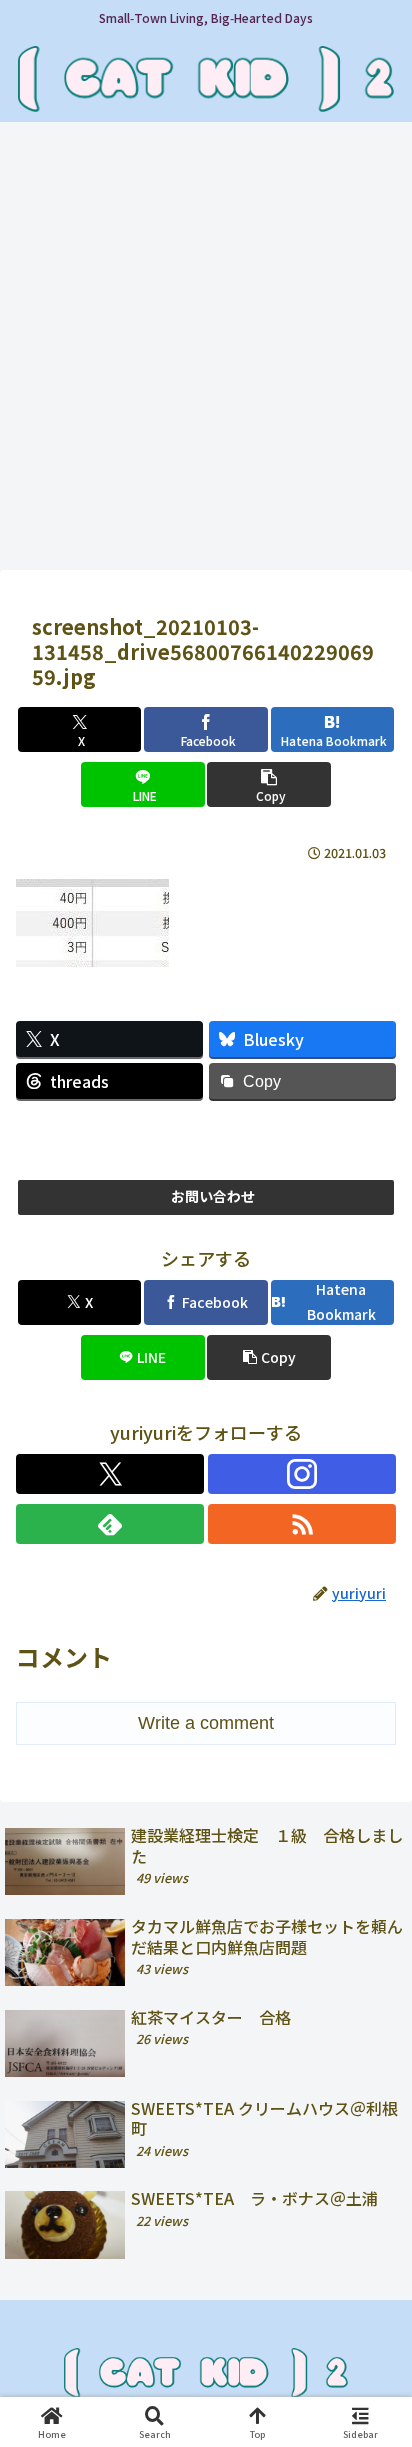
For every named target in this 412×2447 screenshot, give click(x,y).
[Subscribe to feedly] (110, 1524)
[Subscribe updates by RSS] (302, 1524)
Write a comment (206, 1723)
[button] (269, 784)
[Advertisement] (206, 352)
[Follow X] (110, 1474)
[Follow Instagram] (302, 1474)
